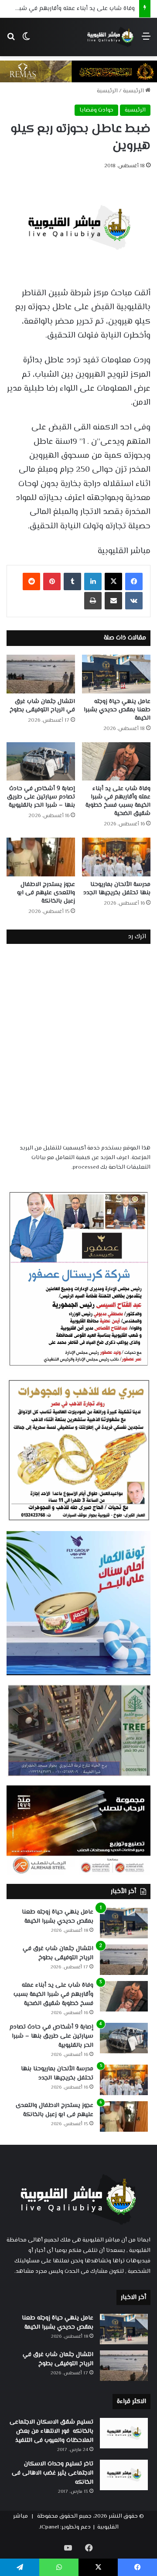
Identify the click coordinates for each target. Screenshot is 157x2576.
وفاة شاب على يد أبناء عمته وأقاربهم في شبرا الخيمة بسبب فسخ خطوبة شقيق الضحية (118, 801)
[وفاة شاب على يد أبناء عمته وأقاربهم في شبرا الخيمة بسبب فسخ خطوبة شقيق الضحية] (116, 762)
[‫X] (113, 581)
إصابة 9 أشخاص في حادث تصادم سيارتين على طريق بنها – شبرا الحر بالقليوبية (41, 797)
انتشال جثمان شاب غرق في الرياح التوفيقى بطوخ (42, 706)
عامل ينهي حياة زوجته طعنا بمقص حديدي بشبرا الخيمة (117, 710)
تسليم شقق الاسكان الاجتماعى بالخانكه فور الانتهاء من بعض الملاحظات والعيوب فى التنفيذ (51, 2431)
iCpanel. (49, 2527)
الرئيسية (134, 91)
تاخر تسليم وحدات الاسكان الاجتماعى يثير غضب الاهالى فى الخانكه (53, 2473)
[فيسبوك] (134, 581)
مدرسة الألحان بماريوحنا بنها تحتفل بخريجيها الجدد (117, 889)
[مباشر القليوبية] (111, 37)
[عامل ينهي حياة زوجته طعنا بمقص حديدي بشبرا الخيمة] (116, 674)
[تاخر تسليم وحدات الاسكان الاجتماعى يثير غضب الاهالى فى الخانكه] (124, 2475)
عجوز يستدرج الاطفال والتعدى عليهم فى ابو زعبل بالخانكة (46, 893)
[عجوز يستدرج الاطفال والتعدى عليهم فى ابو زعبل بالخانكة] (41, 857)
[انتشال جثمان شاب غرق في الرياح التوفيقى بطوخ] (41, 674)
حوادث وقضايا (96, 110)
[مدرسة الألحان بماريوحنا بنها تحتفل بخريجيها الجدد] (116, 857)
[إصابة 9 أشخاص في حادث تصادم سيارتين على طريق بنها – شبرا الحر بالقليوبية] (41, 762)
